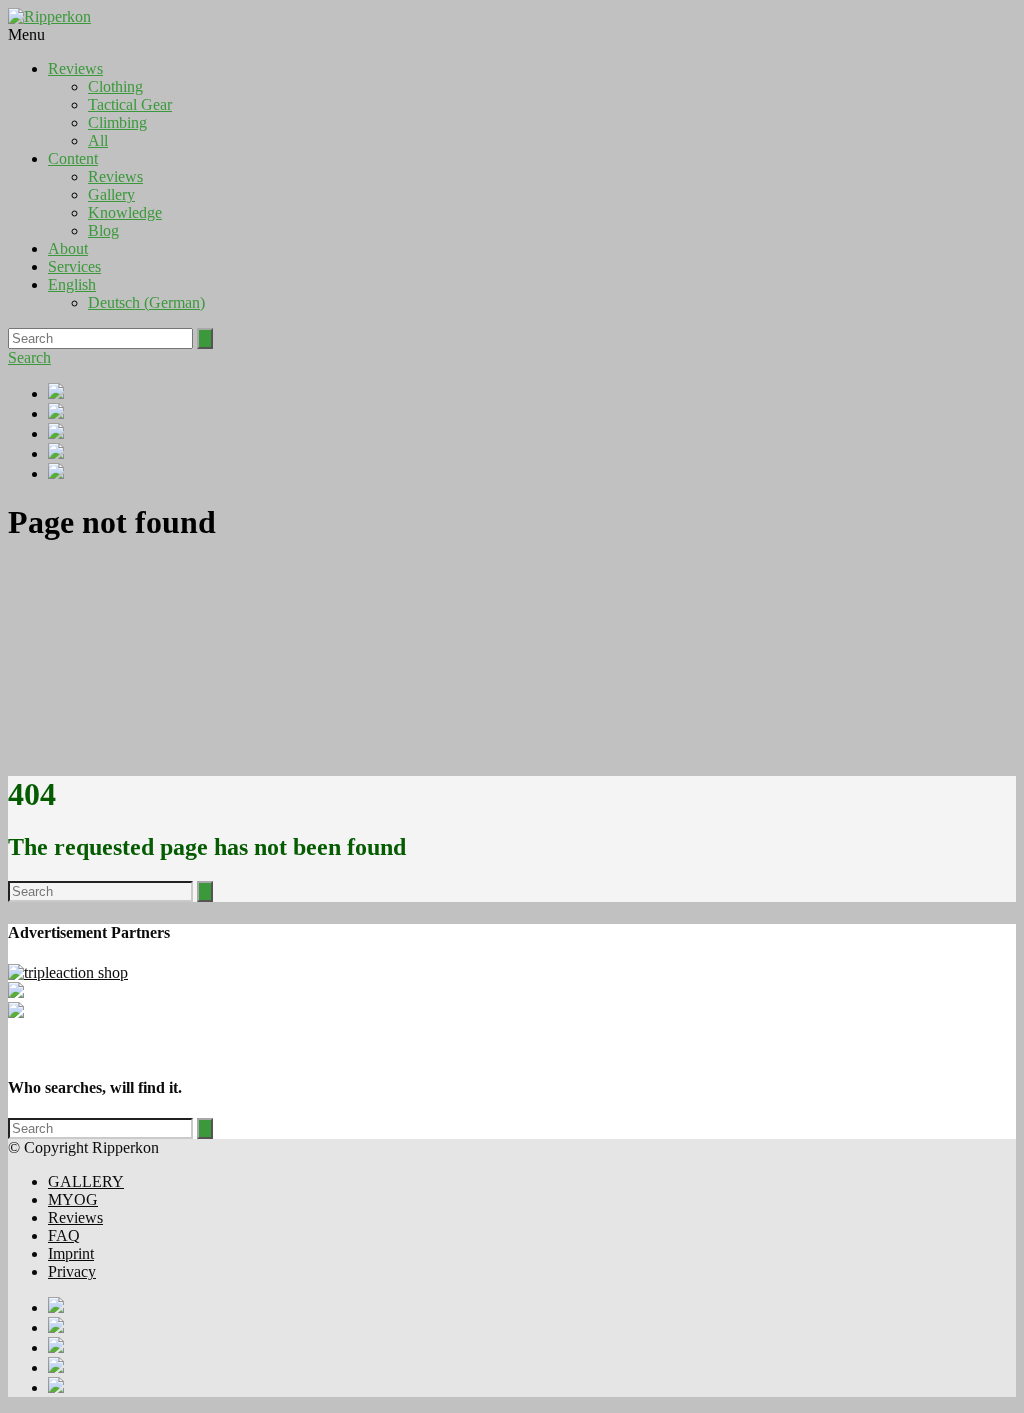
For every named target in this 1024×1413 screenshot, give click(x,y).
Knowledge (125, 212)
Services (74, 266)
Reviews (75, 68)
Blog (103, 230)
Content (73, 158)
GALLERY (86, 1181)
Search (29, 357)
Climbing (117, 122)
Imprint (71, 1253)
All (98, 140)
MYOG (73, 1199)
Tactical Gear (130, 104)
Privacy (72, 1271)
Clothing (115, 86)
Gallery (111, 194)
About (68, 248)
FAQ (64, 1235)
